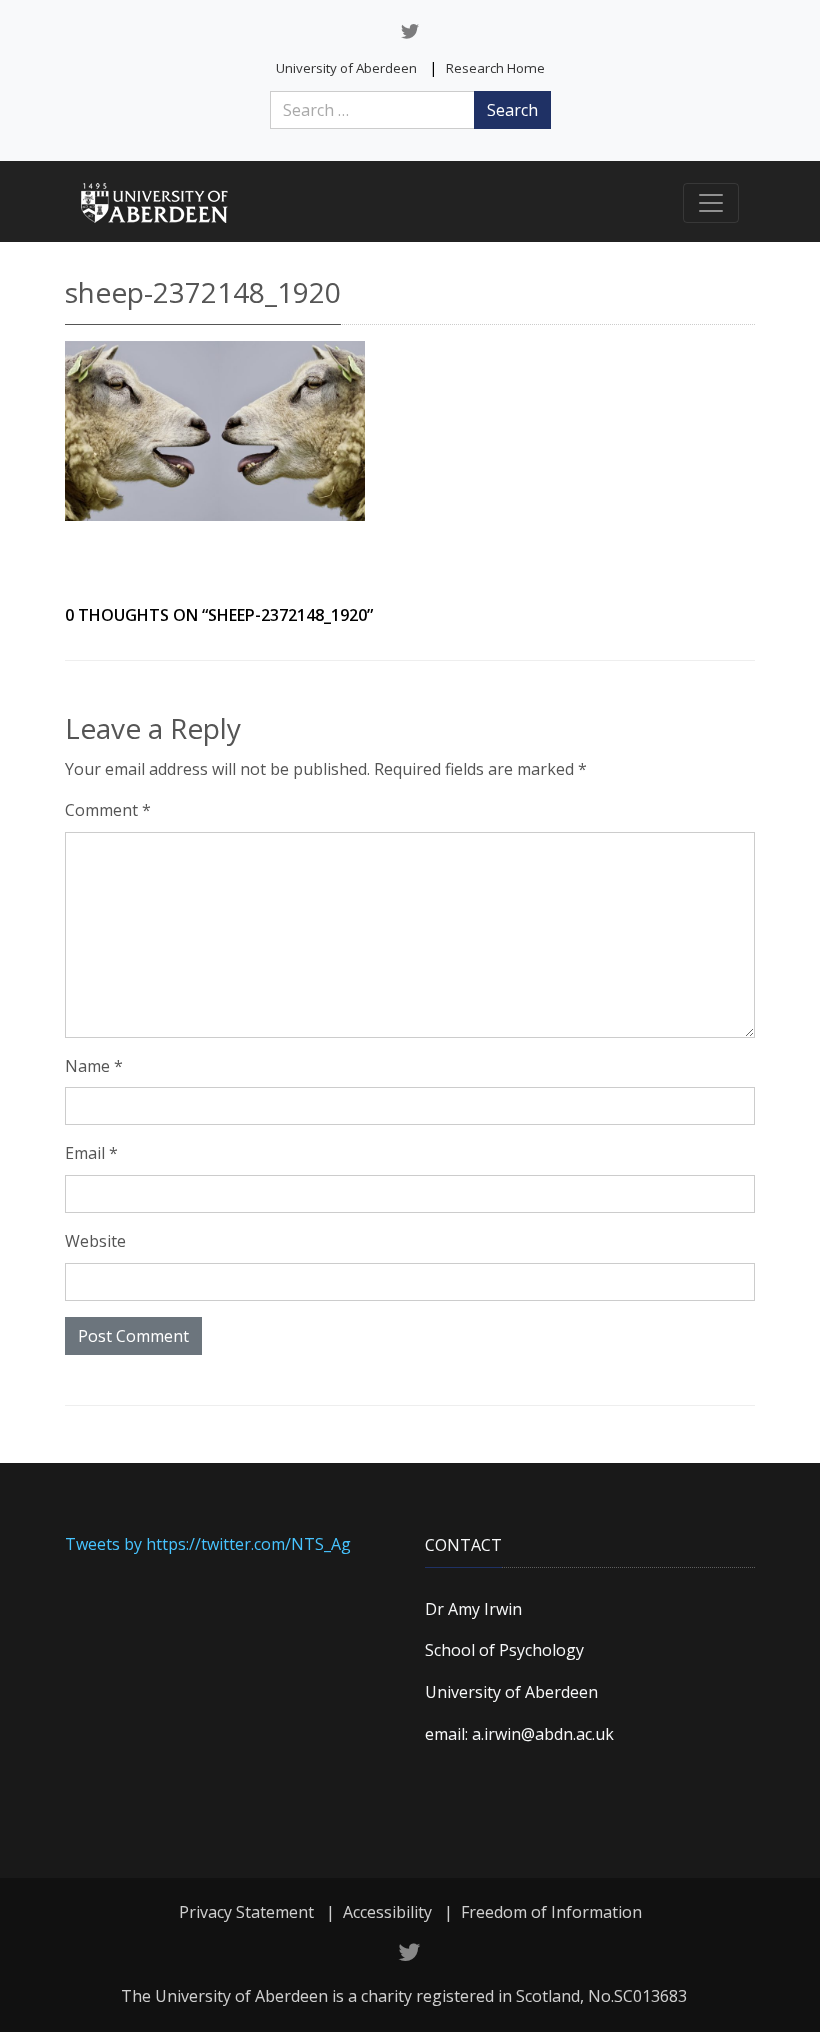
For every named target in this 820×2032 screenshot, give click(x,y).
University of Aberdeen (346, 68)
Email (91, 1153)
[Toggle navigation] (711, 203)
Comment (108, 810)
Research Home (495, 68)
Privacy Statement (246, 1912)
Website (95, 1241)
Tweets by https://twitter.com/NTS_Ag (208, 1544)
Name (94, 1066)
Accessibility (387, 1912)
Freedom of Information (551, 1912)
